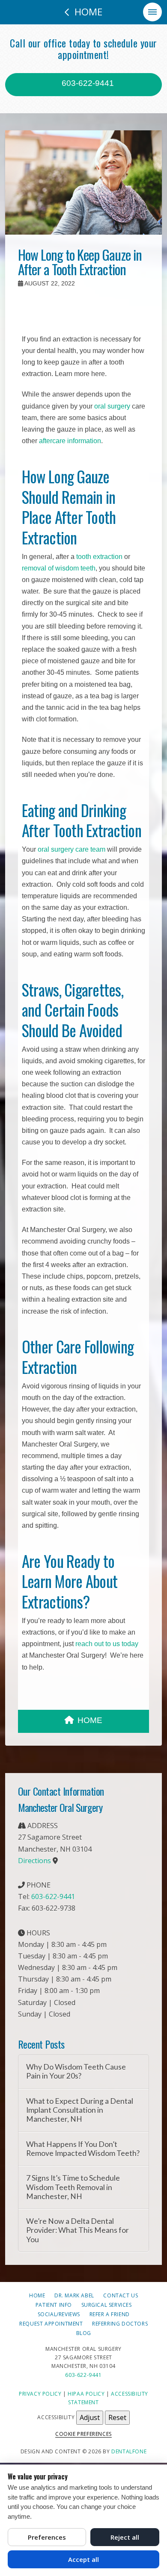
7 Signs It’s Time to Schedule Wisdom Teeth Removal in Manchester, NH (73, 2187)
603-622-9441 (87, 83)
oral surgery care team (72, 849)
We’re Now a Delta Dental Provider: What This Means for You (78, 2230)
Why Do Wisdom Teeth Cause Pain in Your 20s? (76, 2071)
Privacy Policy (40, 2394)
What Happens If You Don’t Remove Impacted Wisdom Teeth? (83, 2149)
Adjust (90, 2417)
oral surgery (112, 406)
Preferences (47, 2537)
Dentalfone (129, 2451)
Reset (117, 2417)
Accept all (83, 2559)
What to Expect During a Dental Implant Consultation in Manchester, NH (80, 2110)
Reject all (125, 2537)
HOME (90, 1720)
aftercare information (70, 441)
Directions (34, 1861)
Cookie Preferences (83, 2434)
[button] (152, 12)
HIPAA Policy (86, 2394)
